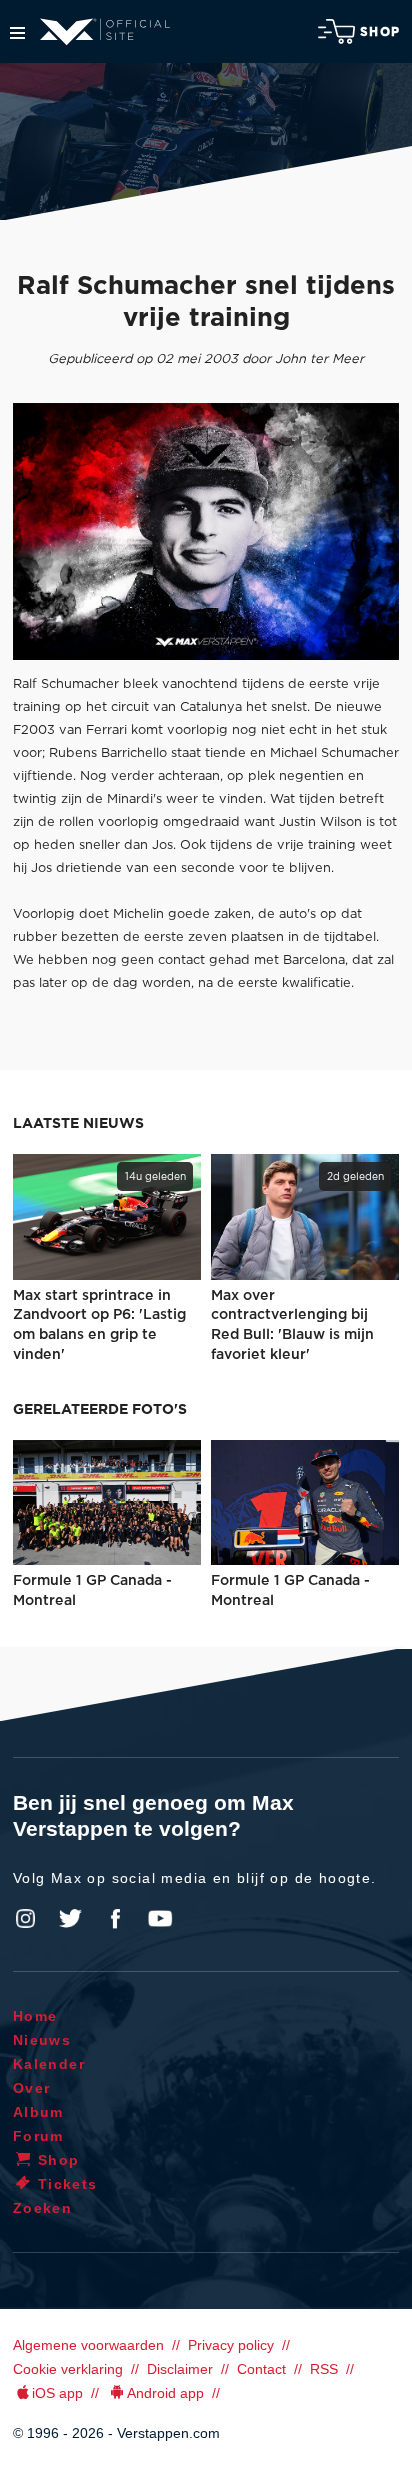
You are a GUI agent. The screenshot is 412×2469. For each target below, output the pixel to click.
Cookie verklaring (68, 2369)
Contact (261, 2369)
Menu (17, 33)
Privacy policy (231, 2345)
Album (38, 2112)
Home (35, 2016)
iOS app (57, 2393)
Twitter (71, 1919)
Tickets (68, 2184)
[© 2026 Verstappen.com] (206, 531)
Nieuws (42, 2040)
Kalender (49, 2064)
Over (32, 2088)
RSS (324, 2369)
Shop (380, 32)
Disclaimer (180, 2369)
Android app (165, 2393)
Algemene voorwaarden (88, 2345)
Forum (38, 2136)
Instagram (26, 1919)
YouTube (160, 1919)
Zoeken (42, 2208)
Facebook (115, 1919)
